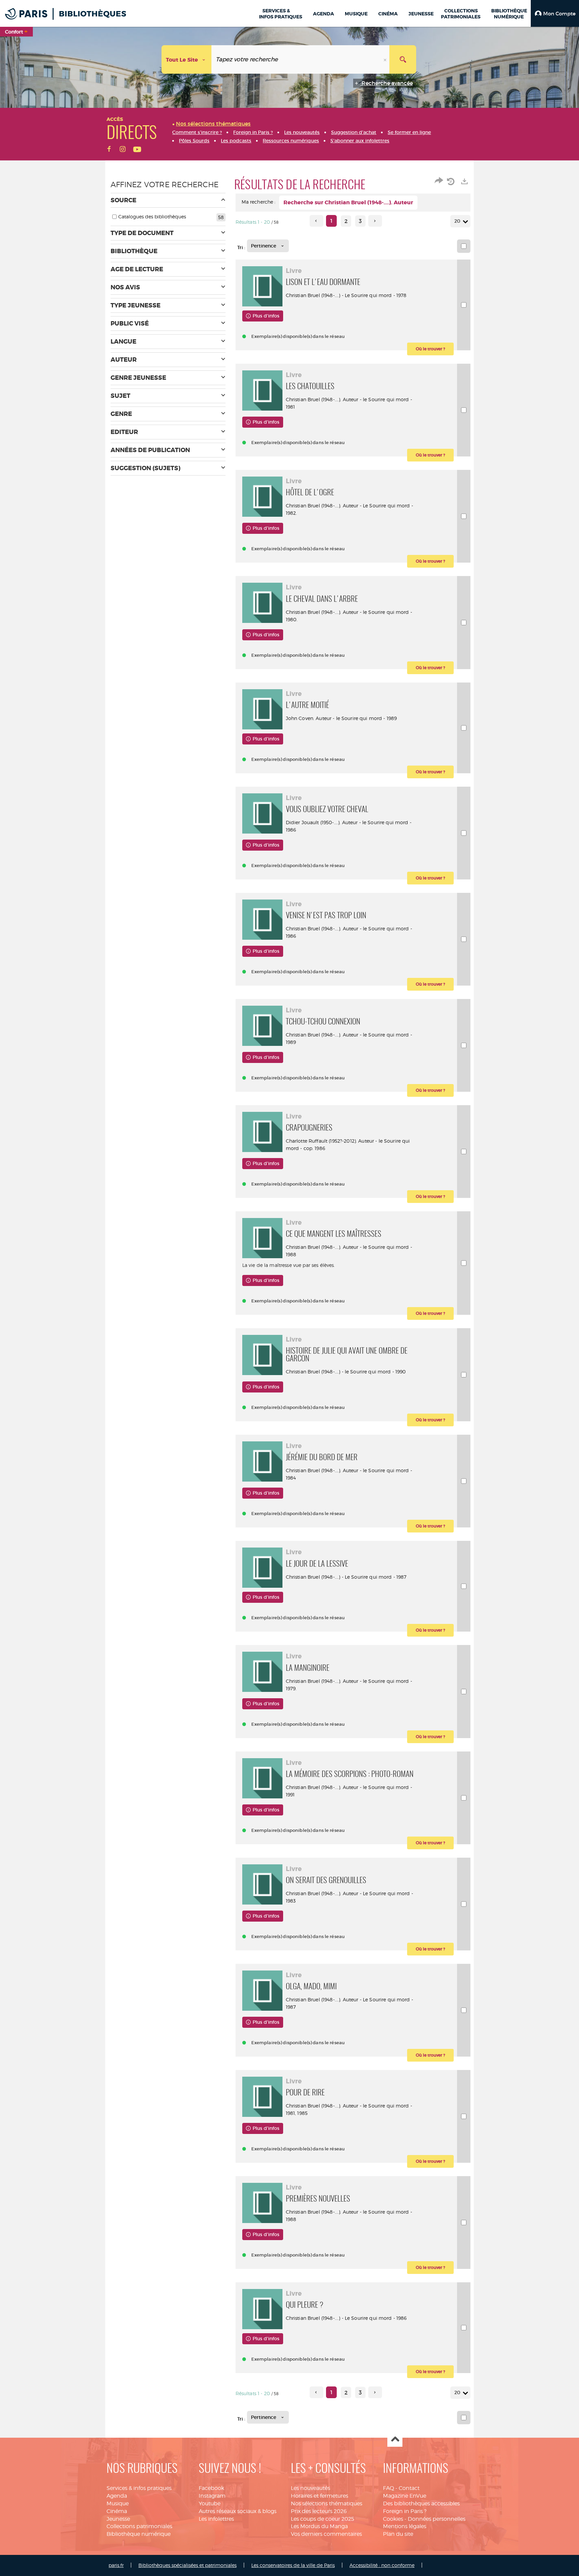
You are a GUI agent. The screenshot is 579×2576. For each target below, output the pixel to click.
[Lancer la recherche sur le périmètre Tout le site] (403, 59)
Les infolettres (216, 2519)
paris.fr (116, 2565)
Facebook (211, 2488)
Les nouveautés (310, 2488)
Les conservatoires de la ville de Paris (293, 2565)
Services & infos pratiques (139, 2488)
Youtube (210, 2503)
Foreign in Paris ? (405, 2511)
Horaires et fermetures (319, 2496)
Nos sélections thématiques (327, 2503)
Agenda (117, 2496)
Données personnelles (437, 2519)
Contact (409, 2488)
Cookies (393, 2519)
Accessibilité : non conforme (382, 2565)
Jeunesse (118, 2519)
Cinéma (117, 2511)
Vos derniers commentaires (326, 2534)
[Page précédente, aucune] (316, 221)
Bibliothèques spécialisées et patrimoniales (187, 2565)
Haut (395, 2440)
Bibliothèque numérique (139, 2534)
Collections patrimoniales (139, 2526)
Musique (118, 2503)
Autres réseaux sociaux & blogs (238, 2511)
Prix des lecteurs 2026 (319, 2511)
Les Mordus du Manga (319, 2526)
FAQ (389, 2488)
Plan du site (398, 2534)
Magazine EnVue (405, 2496)
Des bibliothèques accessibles (421, 2503)
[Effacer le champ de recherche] (386, 59)
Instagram (212, 2496)
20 (457, 221)
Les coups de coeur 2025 (323, 2519)
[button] (555, 13)
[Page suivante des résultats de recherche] (375, 221)
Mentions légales (405, 2526)
